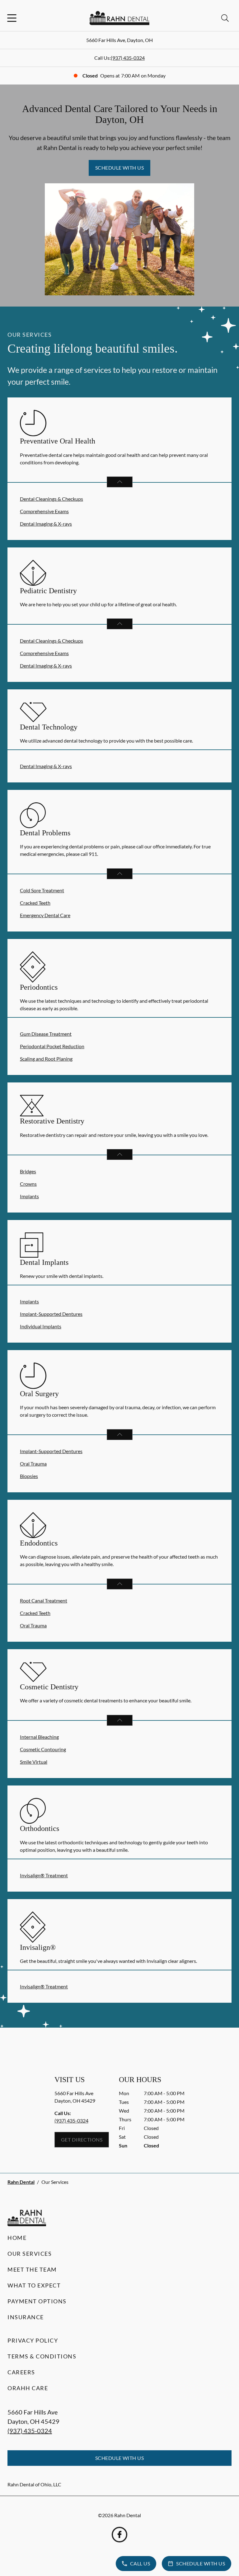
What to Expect (34, 2285)
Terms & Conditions (42, 2356)
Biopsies (29, 1476)
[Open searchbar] (225, 18)
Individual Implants (41, 1326)
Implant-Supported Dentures (51, 1314)
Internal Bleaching (39, 1737)
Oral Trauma (33, 1464)
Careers (21, 2372)
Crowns (28, 1184)
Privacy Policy (33, 2340)
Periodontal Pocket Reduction (52, 1046)
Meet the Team (32, 2269)
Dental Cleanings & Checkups (52, 499)
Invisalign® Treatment (44, 1875)
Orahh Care (28, 2388)
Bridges (28, 1171)
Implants (29, 1196)
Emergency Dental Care (45, 915)
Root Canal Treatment (44, 1600)
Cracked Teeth (35, 903)
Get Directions (82, 2140)
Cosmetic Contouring (43, 1749)
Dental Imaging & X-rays (46, 524)
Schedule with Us (120, 168)
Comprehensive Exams (44, 511)
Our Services (30, 2254)
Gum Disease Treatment (46, 1034)
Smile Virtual (34, 1762)
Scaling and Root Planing (46, 1059)
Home (17, 2238)
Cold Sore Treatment (42, 890)
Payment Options (37, 2301)
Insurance (26, 2317)
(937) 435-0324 (128, 58)
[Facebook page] (119, 2535)
